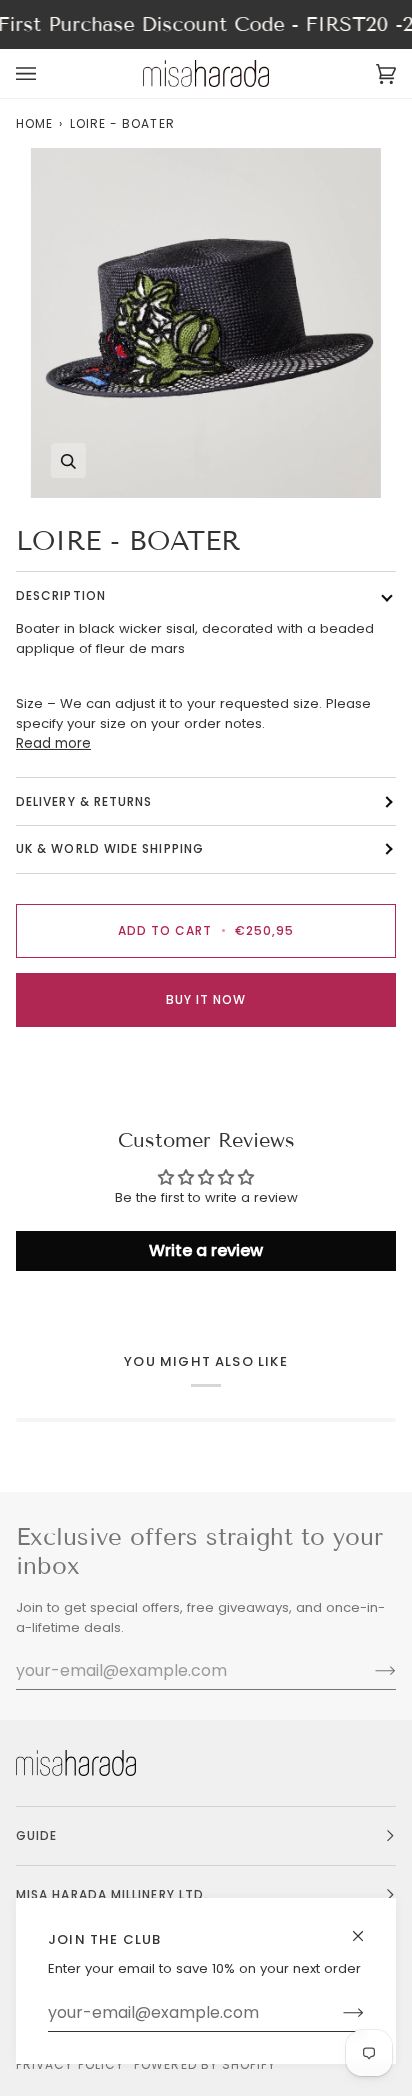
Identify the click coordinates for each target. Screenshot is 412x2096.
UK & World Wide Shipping (110, 848)
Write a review (206, 1250)
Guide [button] (36, 1835)
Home (34, 123)
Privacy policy (70, 2064)
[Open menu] (46, 73)
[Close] (366, 1927)
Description (61, 595)
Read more (53, 743)
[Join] (337, 2013)
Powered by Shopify (205, 2064)
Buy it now (206, 999)
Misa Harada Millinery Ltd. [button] (112, 1894)
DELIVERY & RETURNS (84, 801)
